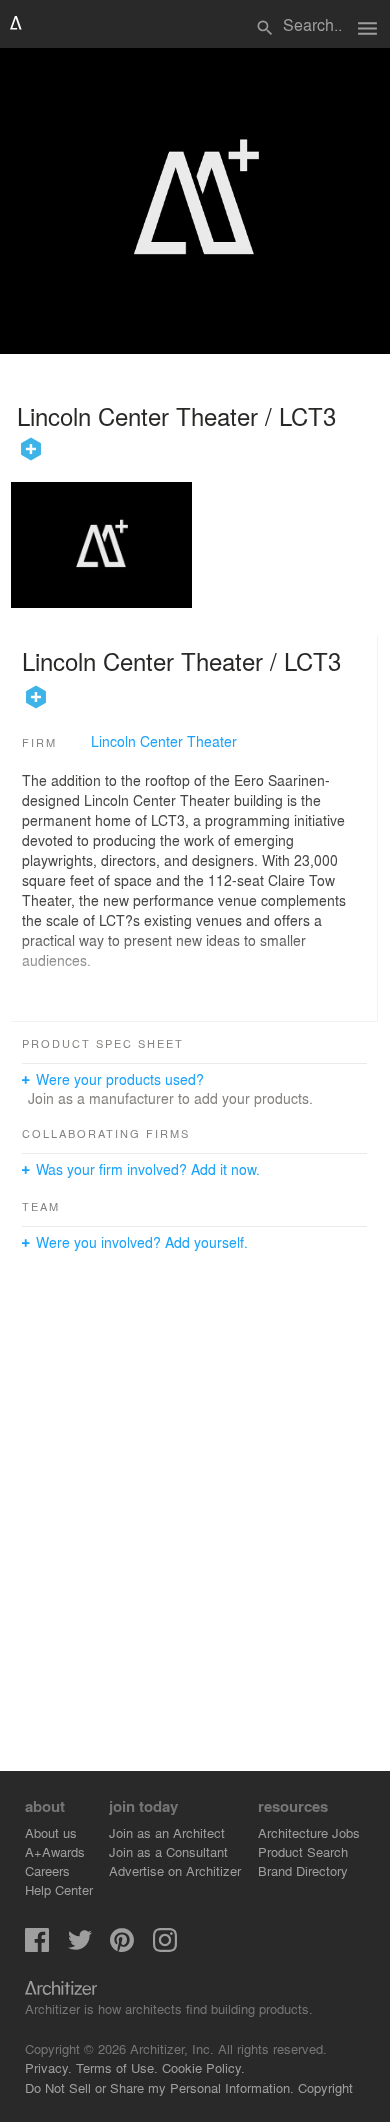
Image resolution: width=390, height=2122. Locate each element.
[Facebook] (37, 1946)
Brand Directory (303, 1870)
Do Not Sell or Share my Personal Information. (159, 2087)
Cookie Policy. (203, 2067)
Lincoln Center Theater (164, 741)
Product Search (303, 1851)
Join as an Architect (167, 1832)
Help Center (59, 1889)
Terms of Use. (117, 2067)
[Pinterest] (122, 1946)
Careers (47, 1870)
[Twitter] (80, 1946)
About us (51, 1832)
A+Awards (55, 1851)
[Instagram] (165, 1946)
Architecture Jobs (309, 1832)
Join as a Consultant (168, 1851)
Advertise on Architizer (175, 1870)
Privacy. (48, 2067)
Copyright (325, 2087)
